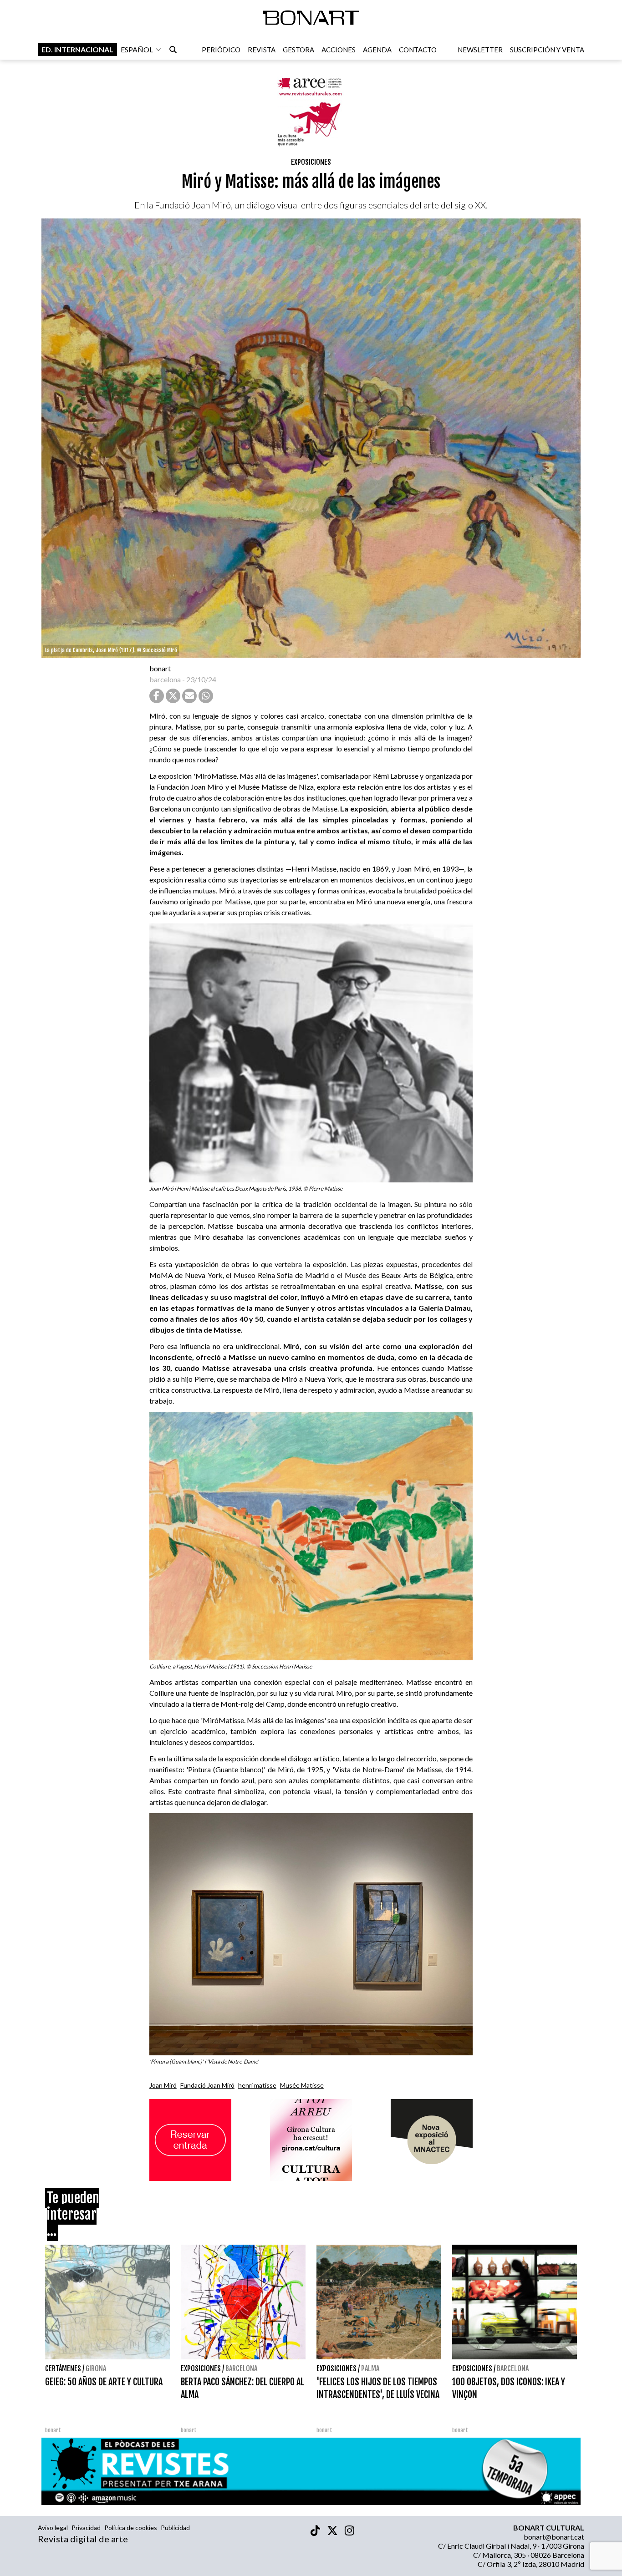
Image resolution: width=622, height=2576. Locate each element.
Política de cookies (131, 2528)
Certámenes (63, 2368)
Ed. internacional (77, 49)
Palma (370, 2368)
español (137, 49)
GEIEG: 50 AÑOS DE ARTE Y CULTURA (104, 2382)
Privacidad (86, 2528)
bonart (160, 668)
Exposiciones (311, 162)
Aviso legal (53, 2528)
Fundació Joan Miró (207, 2085)
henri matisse (257, 2085)
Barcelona (241, 2368)
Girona (96, 2368)
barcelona (165, 679)
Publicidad (175, 2528)
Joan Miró (163, 2085)
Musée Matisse (302, 2085)
